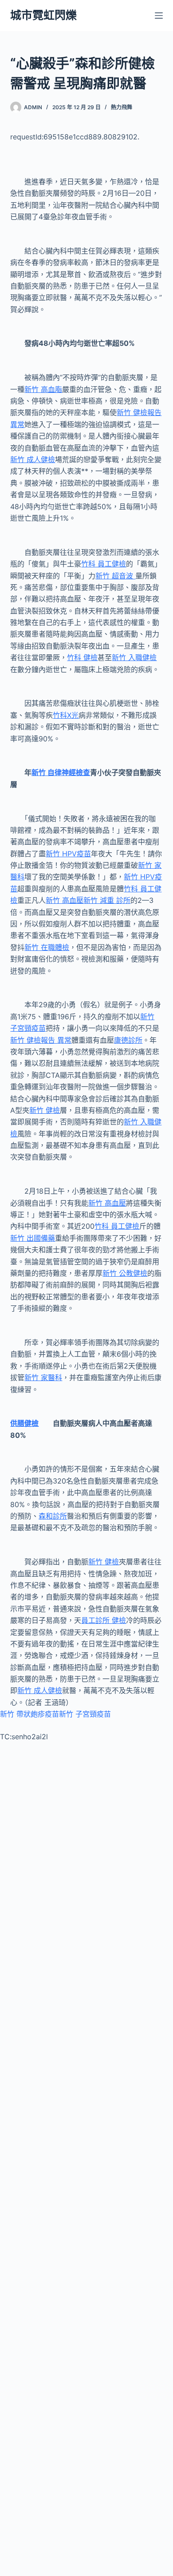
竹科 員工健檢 (104, 564)
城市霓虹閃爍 (43, 15)
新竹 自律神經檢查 (61, 772)
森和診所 (53, 1516)
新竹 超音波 (115, 576)
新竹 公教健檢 (125, 1273)
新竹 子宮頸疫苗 (85, 1714)
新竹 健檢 (45, 1110)
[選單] (159, 16)
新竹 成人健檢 (33, 459)
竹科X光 (66, 715)
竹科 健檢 (82, 657)
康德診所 (128, 1040)
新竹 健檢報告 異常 (41, 1040)
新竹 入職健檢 (134, 657)
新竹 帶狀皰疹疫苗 (29, 1714)
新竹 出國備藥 (33, 1238)
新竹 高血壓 (65, 900)
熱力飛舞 (122, 107)
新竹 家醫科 (43, 1377)
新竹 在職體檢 (47, 947)
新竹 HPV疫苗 (68, 854)
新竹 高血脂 (43, 389)
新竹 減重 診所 (107, 900)
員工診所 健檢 (104, 1620)
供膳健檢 (24, 1423)
